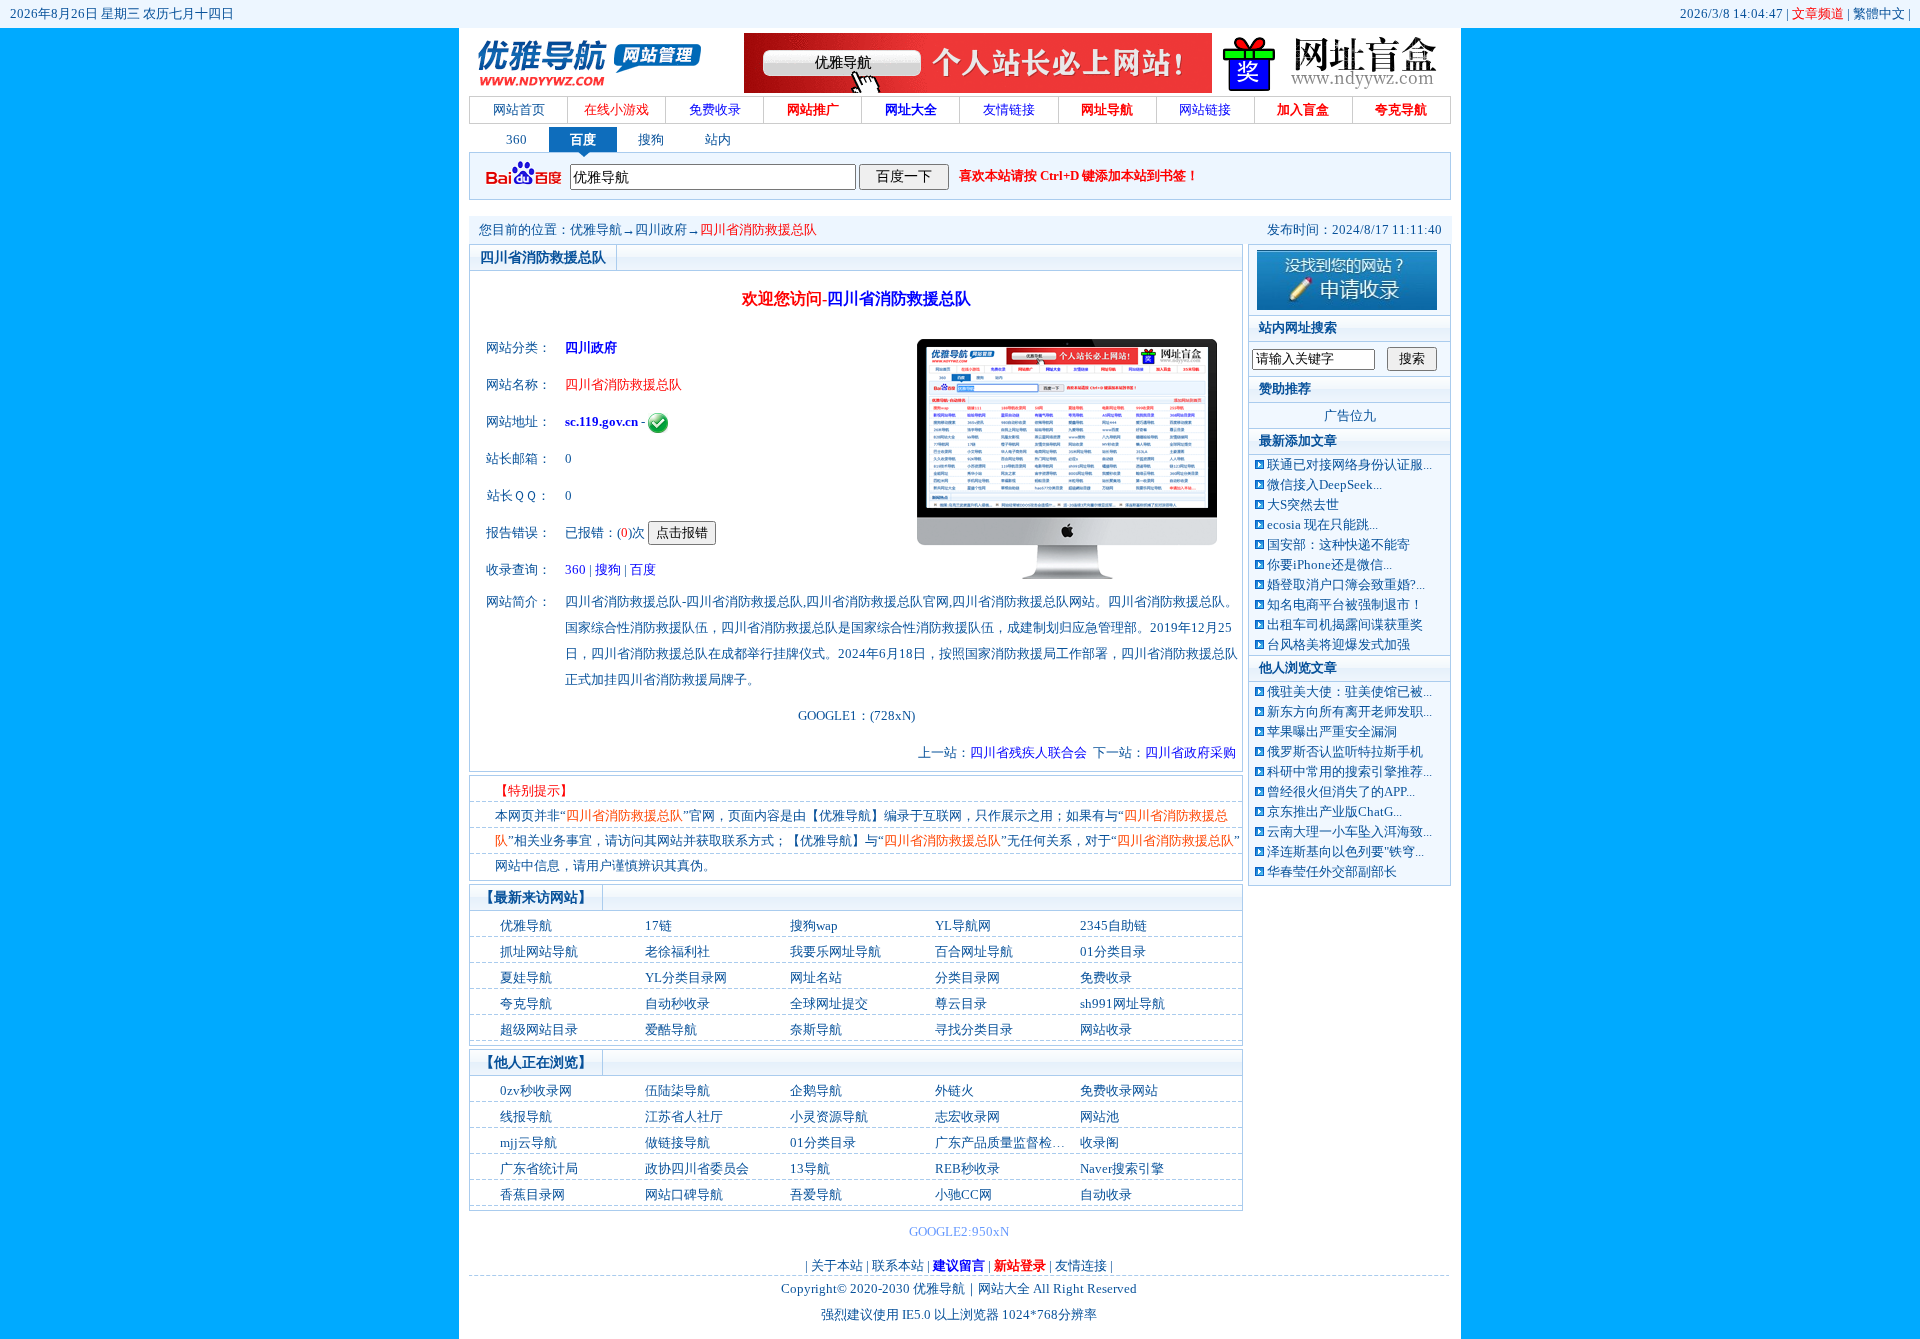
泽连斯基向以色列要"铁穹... (1345, 851)
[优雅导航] (1334, 88)
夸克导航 (526, 1003)
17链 (658, 925)
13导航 (810, 1168)
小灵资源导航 (829, 1116)
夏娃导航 (526, 977)
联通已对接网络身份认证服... (1349, 464)
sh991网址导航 (1122, 1003)
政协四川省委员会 (697, 1168)
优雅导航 (596, 229)
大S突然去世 (1303, 504)
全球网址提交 (829, 1003)
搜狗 (651, 139)
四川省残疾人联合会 (1028, 752)
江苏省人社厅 (684, 1116)
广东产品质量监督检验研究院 (1019, 1142)
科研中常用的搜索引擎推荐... (1349, 771)
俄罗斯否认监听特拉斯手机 (1345, 751)
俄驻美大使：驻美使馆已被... (1349, 691)
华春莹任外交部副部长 (1332, 871)
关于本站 (837, 1265)
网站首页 (519, 109)
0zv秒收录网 (536, 1090)
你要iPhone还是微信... (1329, 564)
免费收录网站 (1119, 1090)
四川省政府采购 (1190, 752)
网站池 (1099, 1116)
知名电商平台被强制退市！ (1345, 604)
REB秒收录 (967, 1168)
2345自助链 (1113, 925)
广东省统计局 (539, 1168)
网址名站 (816, 977)
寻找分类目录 (974, 1029)
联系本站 (898, 1265)
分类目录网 (967, 977)
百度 (583, 139)
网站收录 (1106, 1029)
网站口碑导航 (684, 1194)
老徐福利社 (677, 951)
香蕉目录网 (532, 1194)
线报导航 (526, 1116)
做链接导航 (677, 1142)
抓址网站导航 (539, 951)
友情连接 (1081, 1265)
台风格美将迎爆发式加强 (1338, 644)
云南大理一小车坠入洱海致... (1349, 831)
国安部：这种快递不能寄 (1338, 544)
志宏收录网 (967, 1116)
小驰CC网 (963, 1194)
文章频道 (1818, 13)
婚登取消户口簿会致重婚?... (1346, 584)
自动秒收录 (677, 1003)
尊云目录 (961, 1003)
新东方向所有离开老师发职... (1349, 711)
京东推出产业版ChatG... (1334, 811)
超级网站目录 (539, 1029)
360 (516, 139)
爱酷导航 (671, 1029)
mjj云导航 (528, 1142)
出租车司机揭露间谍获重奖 (1345, 624)
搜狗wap (814, 925)
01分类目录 (1113, 951)
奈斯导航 (816, 1029)
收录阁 (1099, 1142)
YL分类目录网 (686, 977)
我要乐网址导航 (835, 951)
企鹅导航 (816, 1090)
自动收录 (1106, 1194)
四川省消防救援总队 (758, 229)
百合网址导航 (974, 951)
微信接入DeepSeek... (1324, 484)
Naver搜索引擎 (1122, 1168)
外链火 (954, 1090)
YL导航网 (963, 925)
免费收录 (1106, 977)
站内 (718, 139)
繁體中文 (1879, 13)
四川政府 (661, 229)
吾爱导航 (816, 1194)
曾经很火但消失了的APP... (1341, 791)
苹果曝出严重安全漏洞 (1332, 731)
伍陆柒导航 (677, 1090)
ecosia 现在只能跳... (1322, 524)
